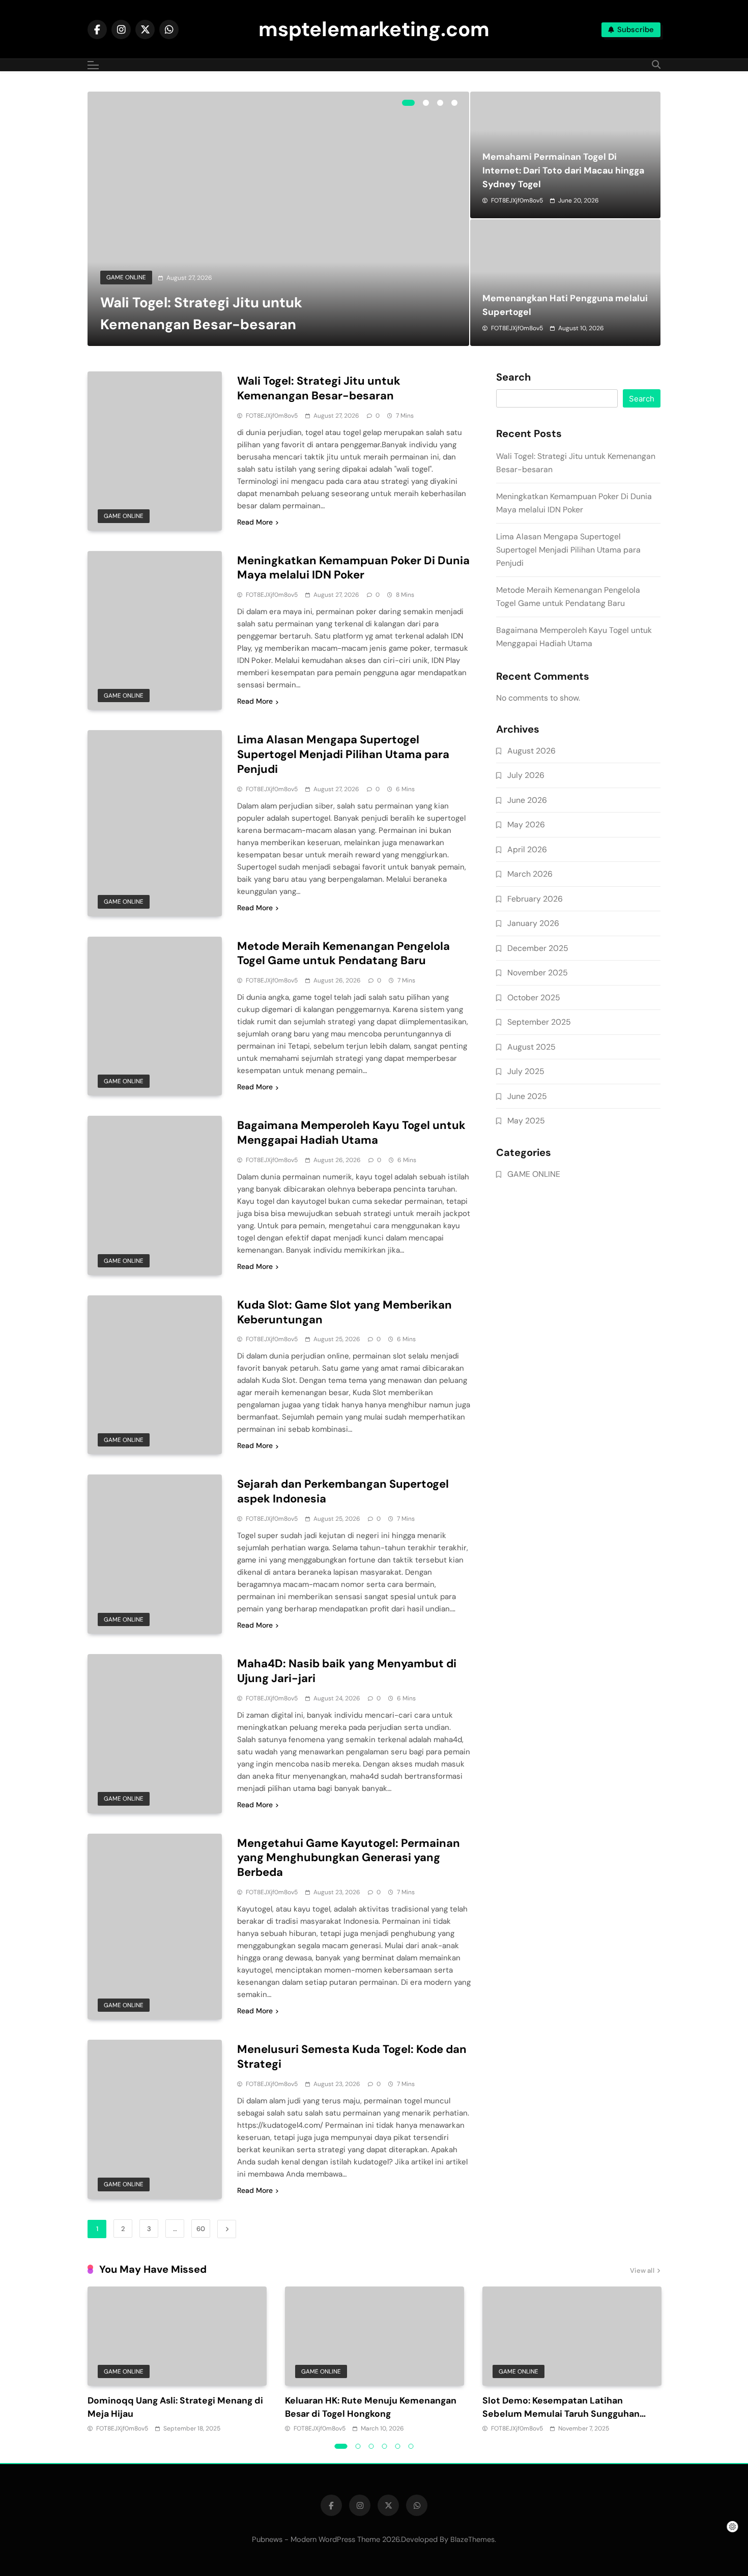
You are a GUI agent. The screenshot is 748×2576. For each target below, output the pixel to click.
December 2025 (538, 948)
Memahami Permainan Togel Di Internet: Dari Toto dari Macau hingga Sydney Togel (563, 170)
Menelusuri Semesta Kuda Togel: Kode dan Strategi (352, 2057)
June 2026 (527, 800)
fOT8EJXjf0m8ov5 (517, 200)
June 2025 (527, 1096)
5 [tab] (398, 2446)
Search (513, 378)
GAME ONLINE (126, 277)
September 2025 (539, 1022)
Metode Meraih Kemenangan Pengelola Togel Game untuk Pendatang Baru (343, 953)
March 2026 (530, 874)
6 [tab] (411, 2446)
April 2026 (527, 849)
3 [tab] (440, 103)
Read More (255, 522)
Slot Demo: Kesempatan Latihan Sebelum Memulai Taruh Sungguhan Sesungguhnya (561, 2414)
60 (201, 2229)
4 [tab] (454, 103)
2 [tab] (426, 103)
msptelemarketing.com (374, 29)
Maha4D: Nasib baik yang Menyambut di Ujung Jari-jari (347, 1671)
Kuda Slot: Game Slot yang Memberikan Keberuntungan (344, 1312)
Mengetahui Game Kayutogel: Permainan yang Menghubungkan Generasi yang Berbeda (349, 1858)
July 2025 (526, 1071)
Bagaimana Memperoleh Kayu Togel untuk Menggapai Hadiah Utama (351, 1133)
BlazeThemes (472, 2539)
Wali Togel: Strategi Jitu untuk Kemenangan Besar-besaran (319, 388)
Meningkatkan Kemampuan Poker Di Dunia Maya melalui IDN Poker (353, 568)
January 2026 (533, 923)
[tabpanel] (278, 219)
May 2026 (526, 824)
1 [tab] (408, 103)
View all (642, 2270)
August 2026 (531, 751)
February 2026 (535, 899)
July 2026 (526, 775)
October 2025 (534, 997)
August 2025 (531, 1047)
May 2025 (526, 1121)
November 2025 (538, 973)
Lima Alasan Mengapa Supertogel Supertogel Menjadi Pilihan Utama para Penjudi (343, 754)
